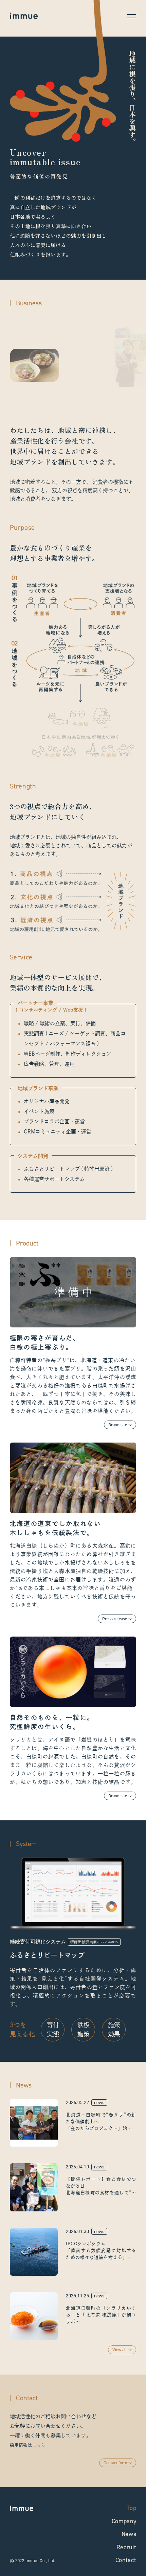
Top (131, 2508)
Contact (126, 2560)
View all (120, 2350)
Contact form (115, 2463)
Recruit (126, 2547)
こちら (39, 2445)
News (129, 2534)
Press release (115, 1619)
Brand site (118, 1425)
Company (124, 2521)
